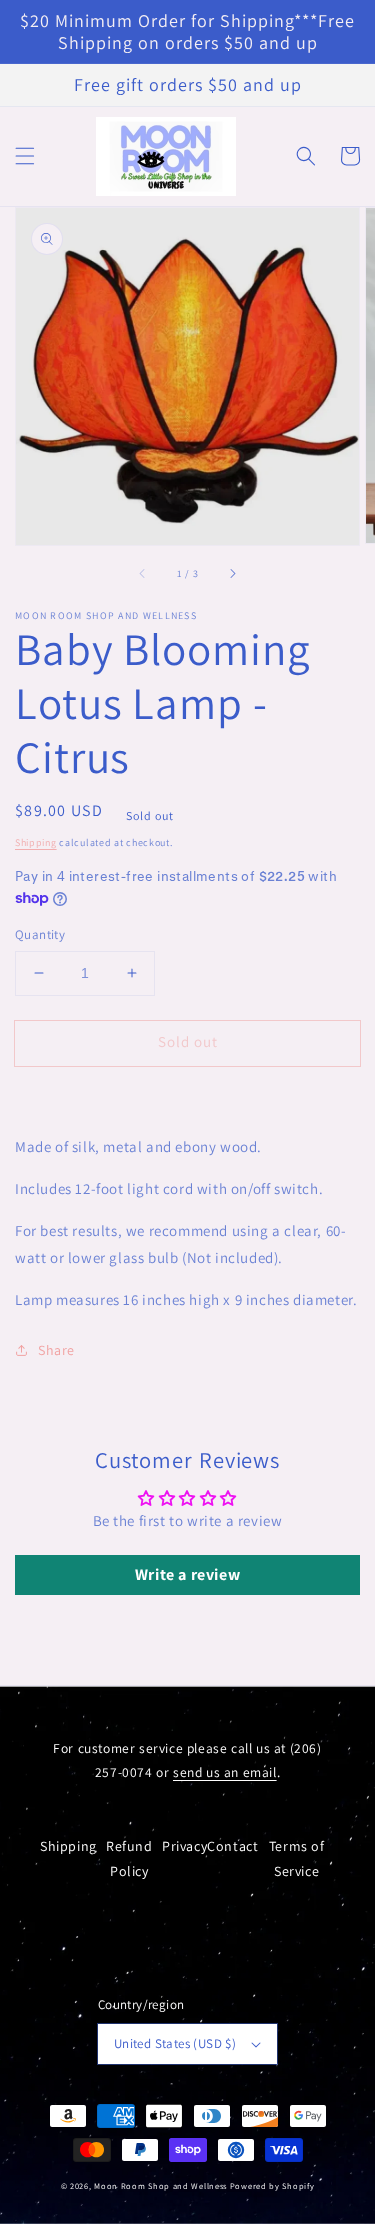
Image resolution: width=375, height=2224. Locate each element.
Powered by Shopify (272, 2185)
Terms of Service (297, 1858)
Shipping (36, 842)
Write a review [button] (187, 1574)
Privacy (184, 1846)
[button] (25, 156)
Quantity (40, 934)
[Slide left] (143, 573)
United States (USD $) (175, 2043)
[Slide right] (232, 573)
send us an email (225, 1772)
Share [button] (56, 1350)
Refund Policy (129, 1858)
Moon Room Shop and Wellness (160, 2185)
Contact (232, 1846)
